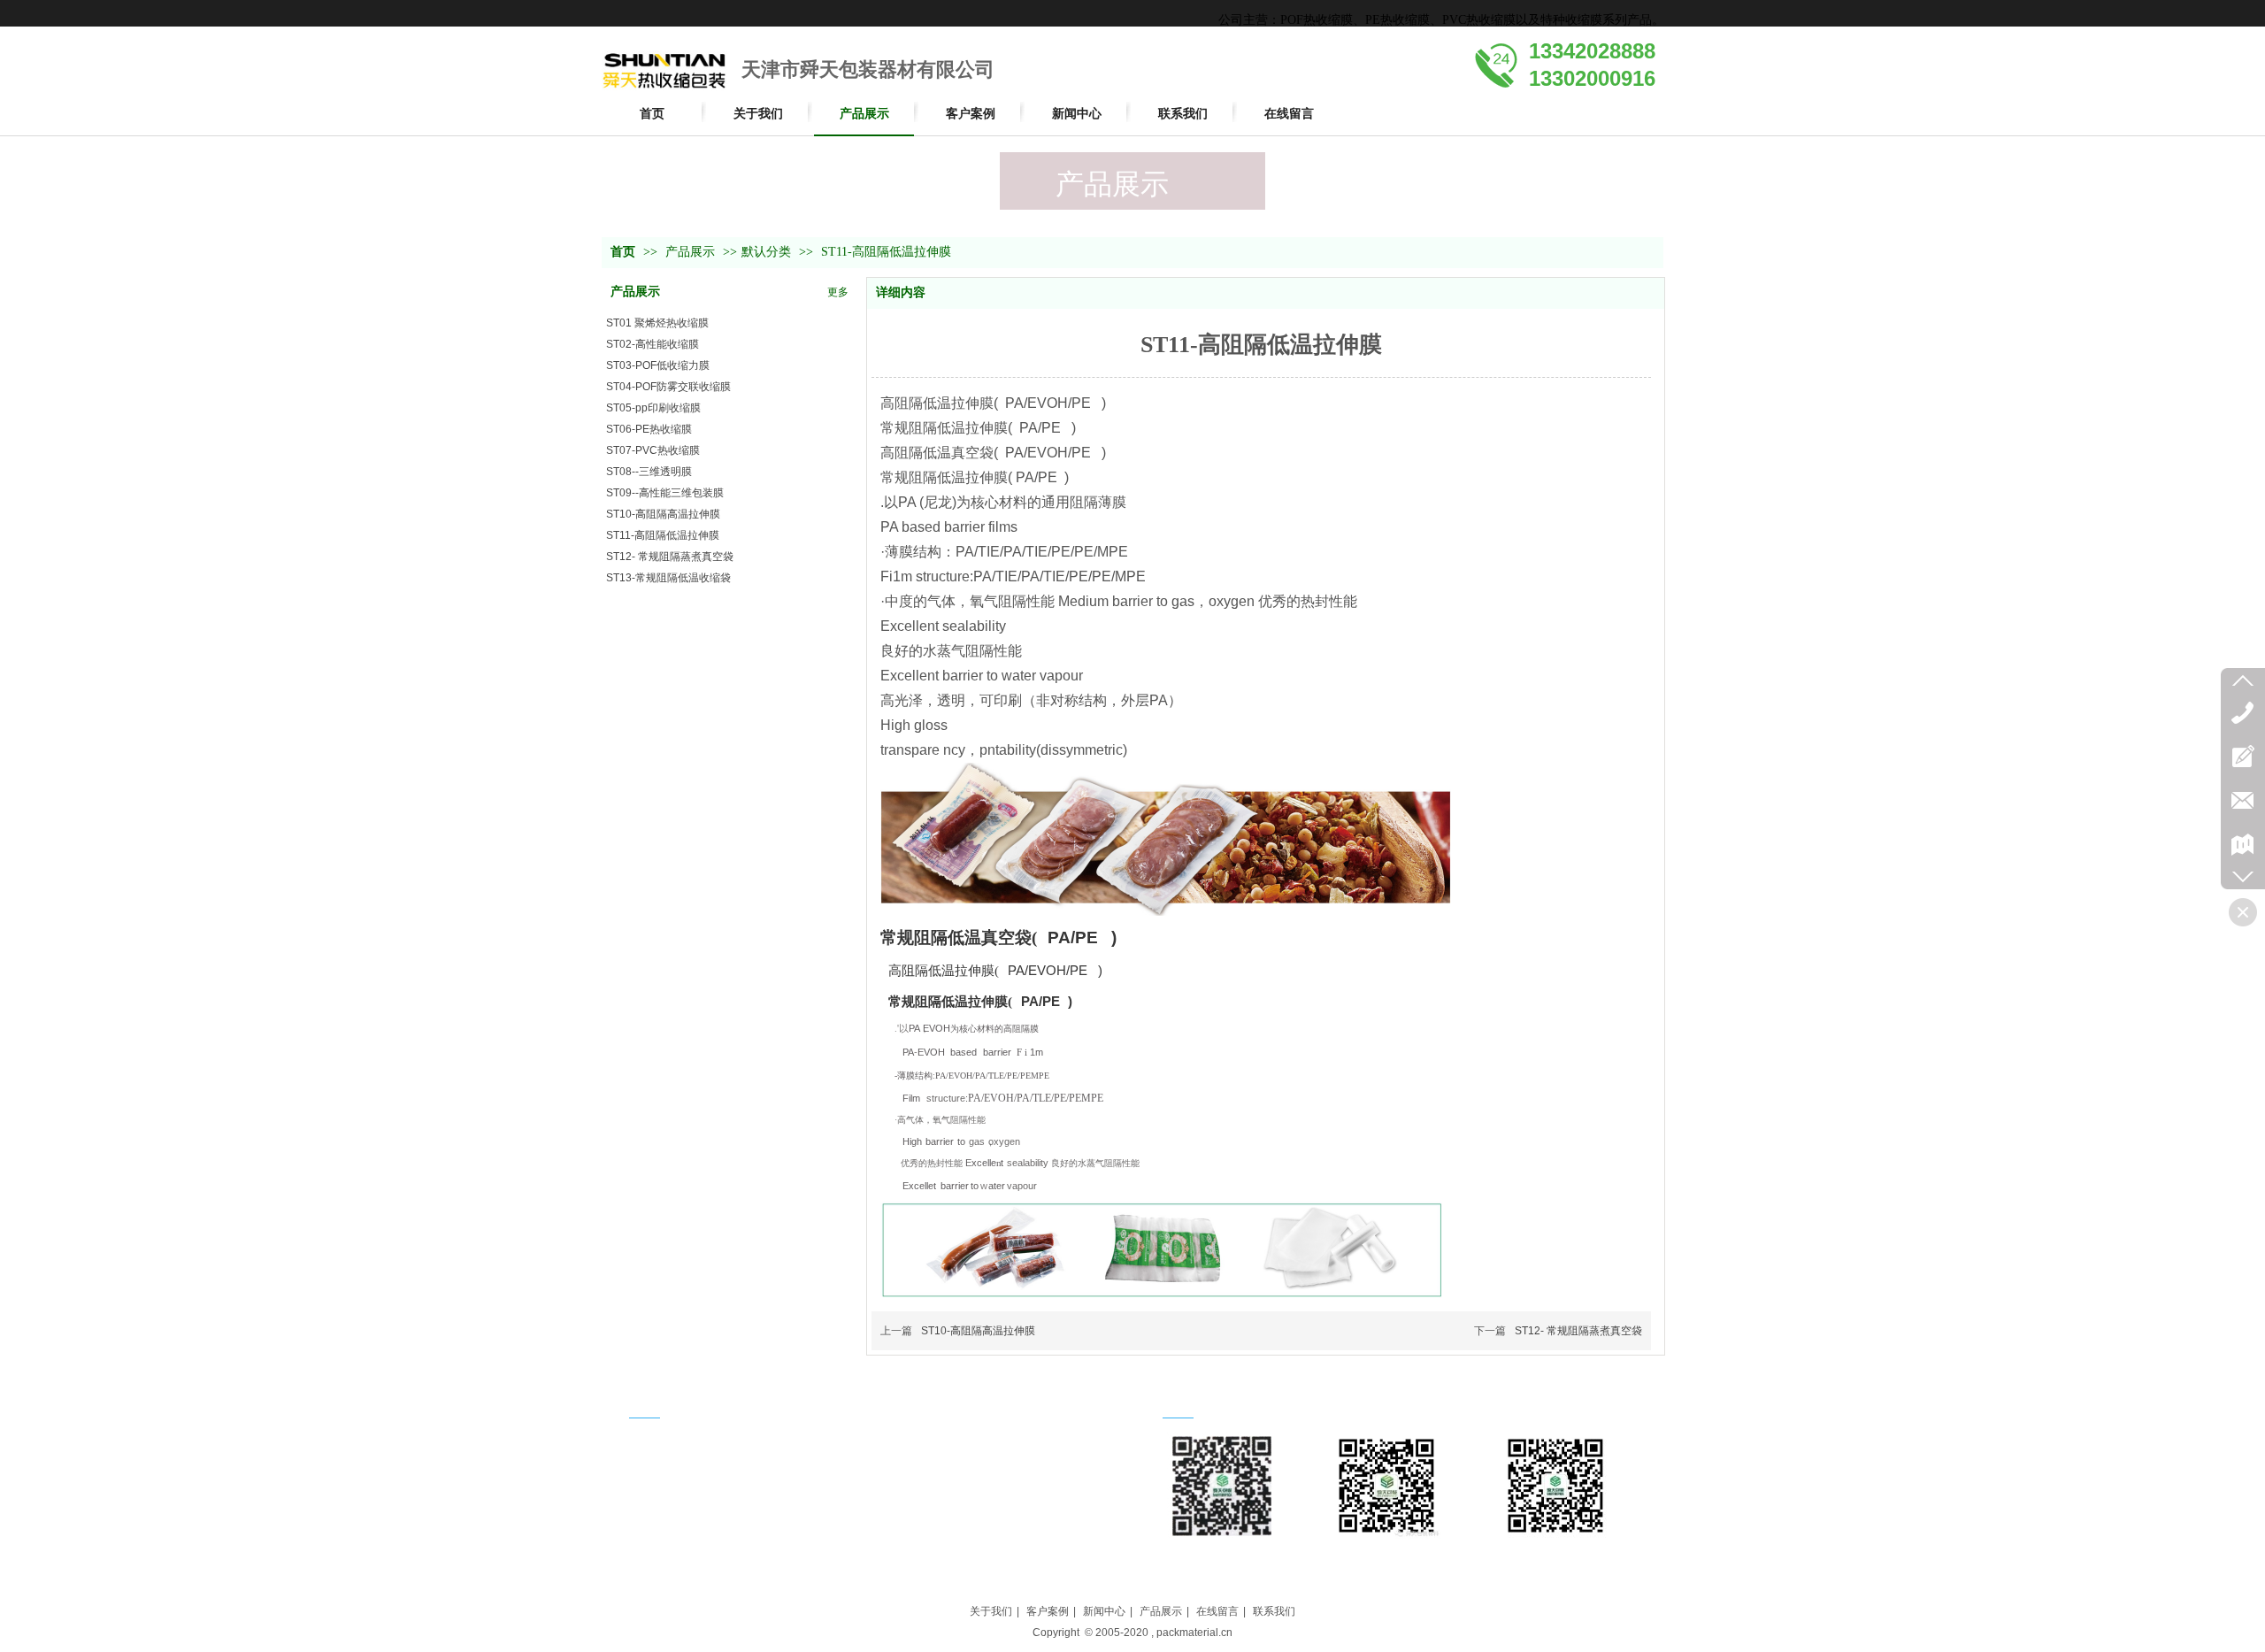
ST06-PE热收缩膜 (649, 429)
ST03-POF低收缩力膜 (658, 365)
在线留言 (1217, 1611)
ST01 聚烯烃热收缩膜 (657, 323)
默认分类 (766, 252)
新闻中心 (1104, 1611)
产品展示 (692, 252)
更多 (838, 292)
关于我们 (991, 1611)
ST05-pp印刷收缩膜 (653, 408)
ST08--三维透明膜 (649, 472)
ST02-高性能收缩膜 (653, 344)
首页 (623, 252)
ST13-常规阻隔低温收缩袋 (668, 578)
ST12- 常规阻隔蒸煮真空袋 (670, 557)
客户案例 (1048, 1611)
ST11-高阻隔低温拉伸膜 (663, 535)
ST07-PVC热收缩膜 (653, 450)
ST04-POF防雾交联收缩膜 (668, 387)
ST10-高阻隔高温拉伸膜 (663, 514)
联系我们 (1274, 1611)
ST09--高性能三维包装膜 (665, 493)
